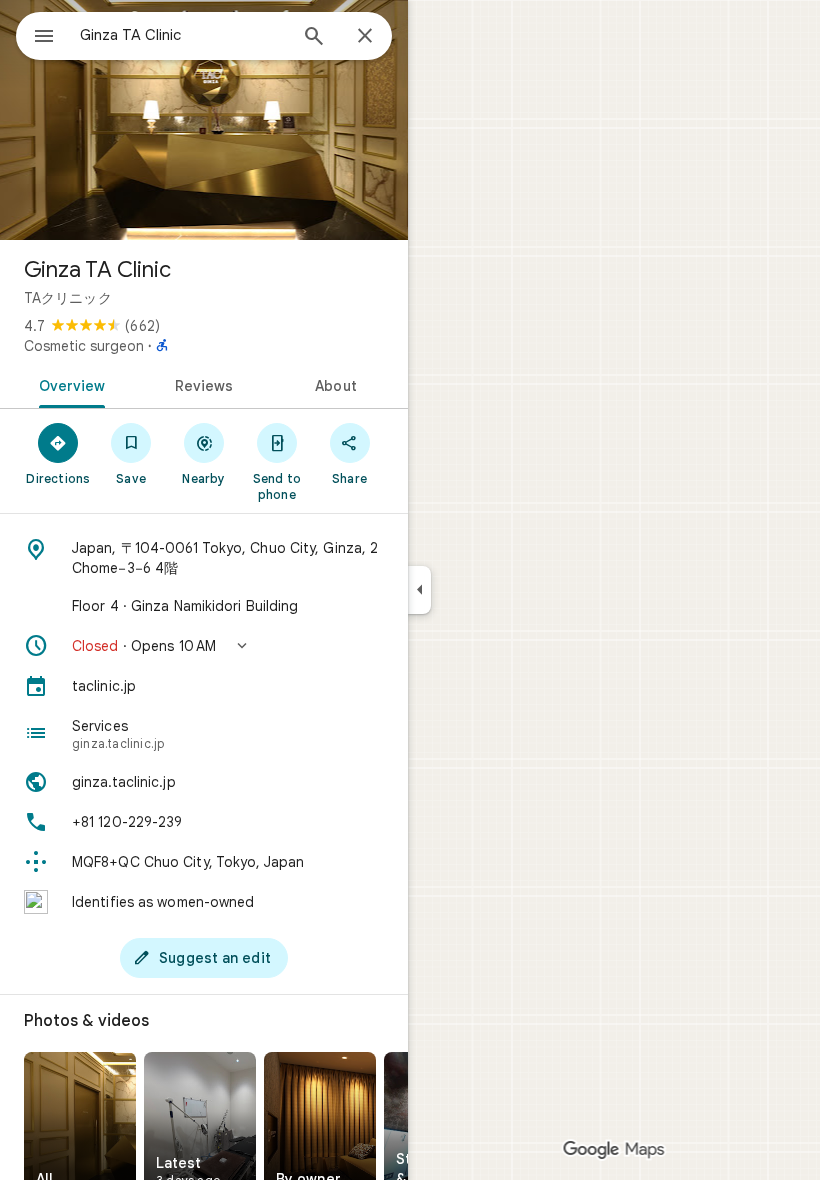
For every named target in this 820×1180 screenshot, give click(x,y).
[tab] (68, 384)
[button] (204, 646)
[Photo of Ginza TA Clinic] (204, 120)
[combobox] (183, 35)
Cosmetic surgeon (84, 346)
